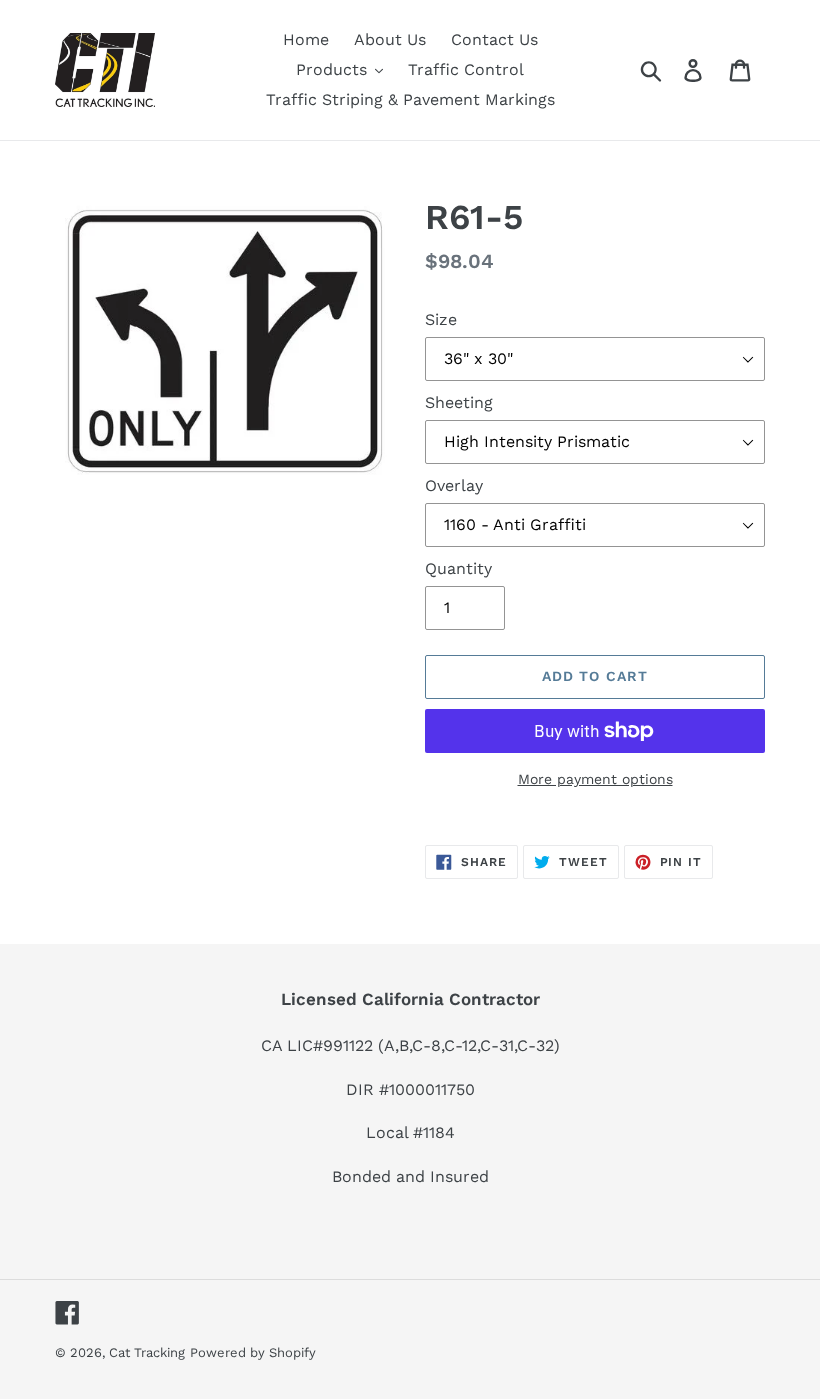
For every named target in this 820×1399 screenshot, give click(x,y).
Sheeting (459, 402)
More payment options (595, 779)
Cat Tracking (147, 1352)
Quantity (458, 568)
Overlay (454, 485)
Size (441, 319)
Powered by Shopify (253, 1352)
